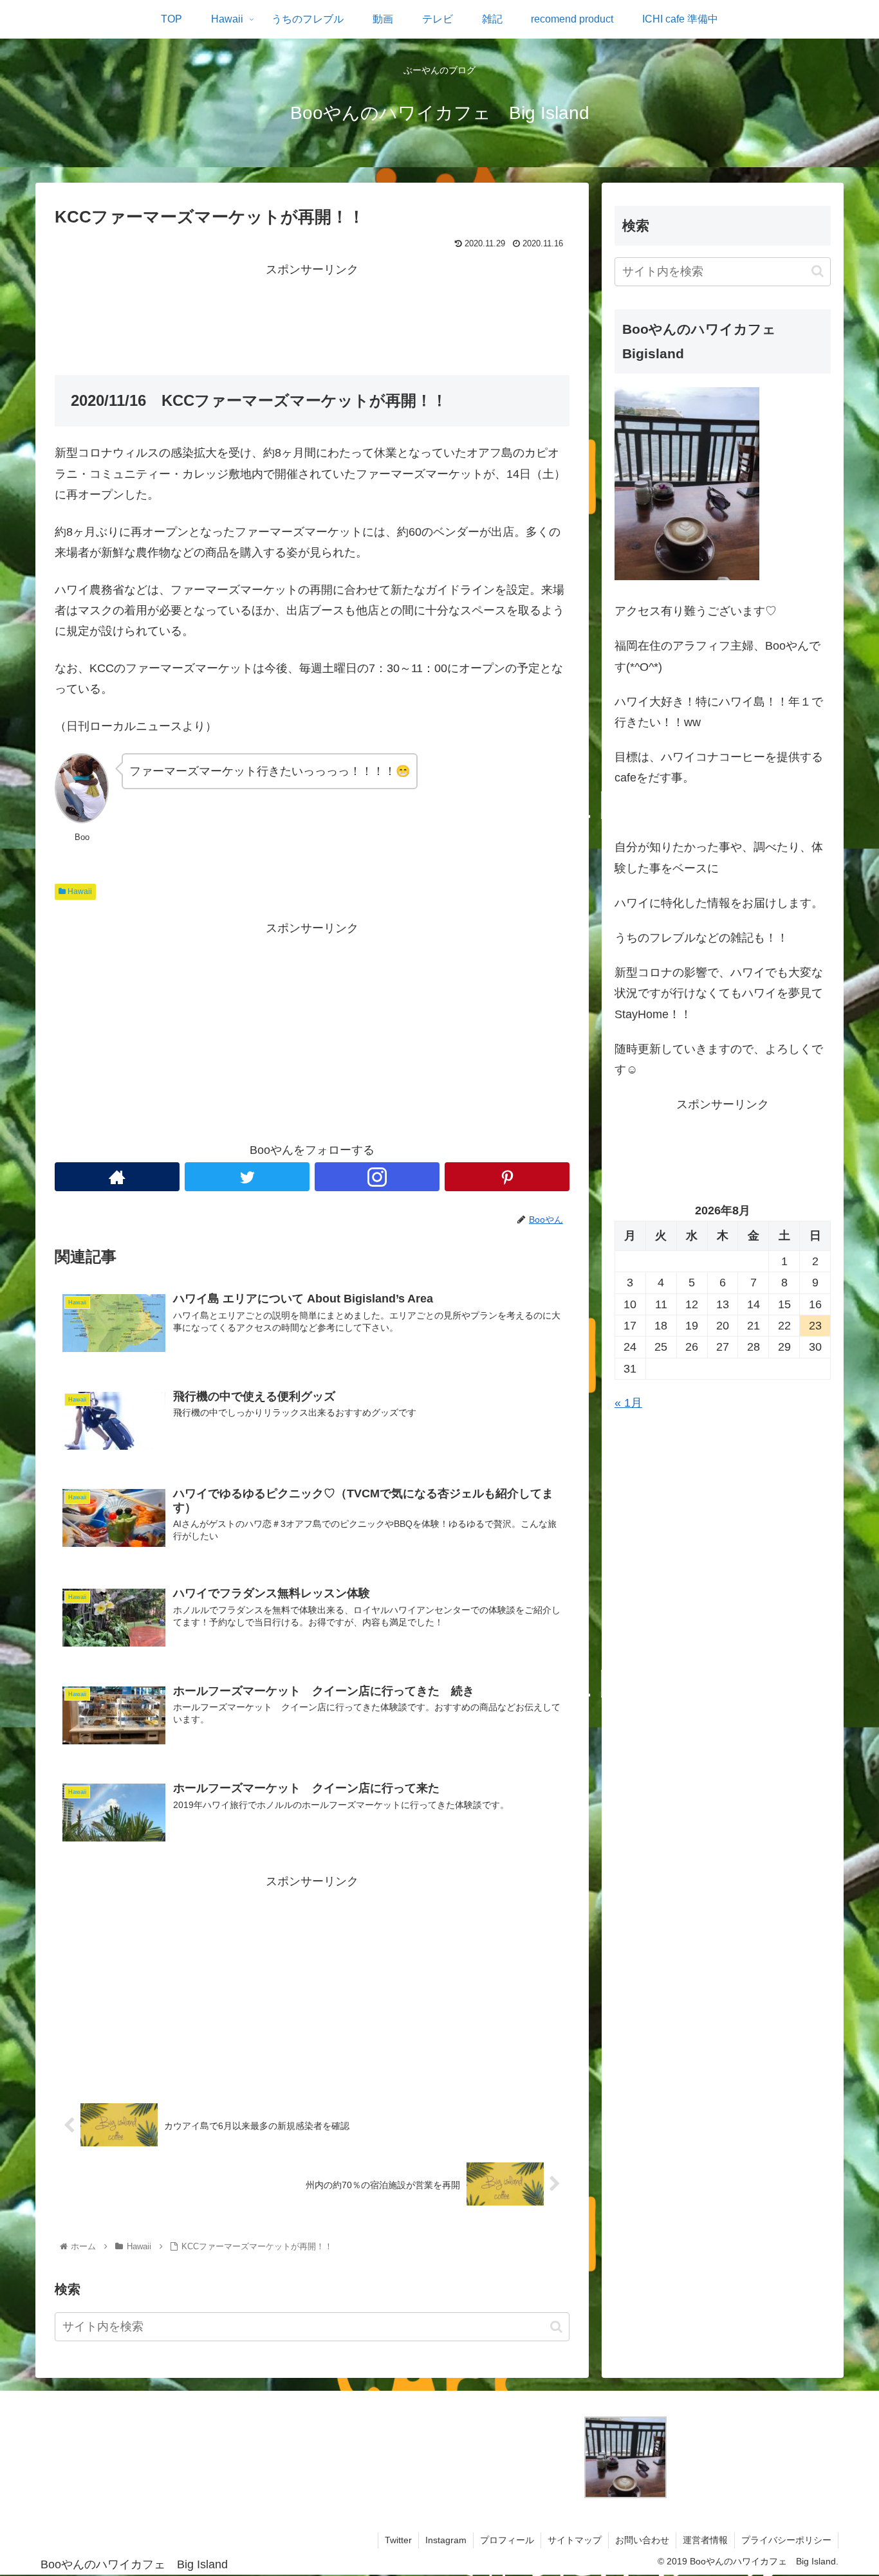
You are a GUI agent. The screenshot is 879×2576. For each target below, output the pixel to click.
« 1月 (628, 1403)
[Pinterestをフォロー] (507, 1177)
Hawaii (79, 891)
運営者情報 (705, 2540)
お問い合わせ (642, 2540)
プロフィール (507, 2540)
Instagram (446, 2540)
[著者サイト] (117, 1177)
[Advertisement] (312, 309)
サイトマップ (575, 2540)
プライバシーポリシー (786, 2540)
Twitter (398, 2540)
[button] (556, 2326)
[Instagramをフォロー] (377, 1177)
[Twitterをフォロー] (247, 1177)
